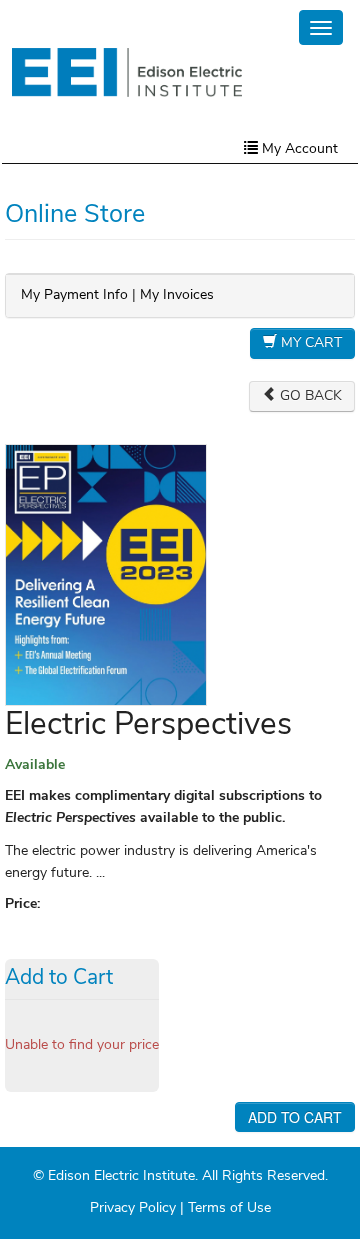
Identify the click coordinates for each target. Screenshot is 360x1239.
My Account (298, 149)
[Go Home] (127, 72)
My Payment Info (74, 295)
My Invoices (177, 295)
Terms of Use (229, 1208)
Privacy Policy (133, 1208)
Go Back (309, 396)
